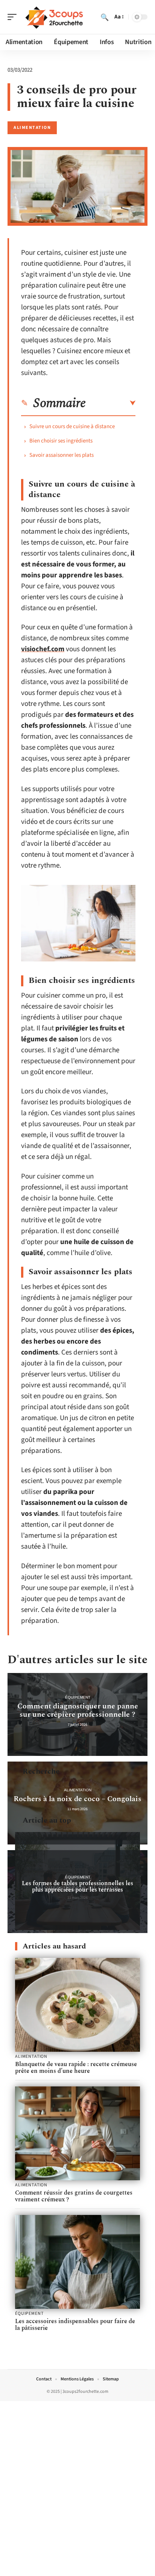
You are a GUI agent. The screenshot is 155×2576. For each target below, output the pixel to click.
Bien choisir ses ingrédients (61, 441)
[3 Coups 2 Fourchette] (54, 17)
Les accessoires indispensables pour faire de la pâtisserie (75, 2325)
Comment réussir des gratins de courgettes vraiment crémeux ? (74, 2196)
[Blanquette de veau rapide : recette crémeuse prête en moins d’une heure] (77, 2005)
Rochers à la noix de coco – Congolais (77, 1799)
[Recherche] (105, 17)
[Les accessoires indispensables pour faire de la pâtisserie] (77, 2262)
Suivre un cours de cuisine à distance (72, 426)
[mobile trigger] (14, 17)
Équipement (78, 1697)
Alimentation (32, 128)
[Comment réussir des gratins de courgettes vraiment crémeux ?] (77, 2133)
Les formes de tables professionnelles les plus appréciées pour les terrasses (77, 1886)
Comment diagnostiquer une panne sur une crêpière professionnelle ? (78, 1710)
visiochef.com (43, 649)
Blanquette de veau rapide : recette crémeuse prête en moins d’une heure (76, 2068)
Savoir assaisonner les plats (62, 455)
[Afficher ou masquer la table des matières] (111, 403)
